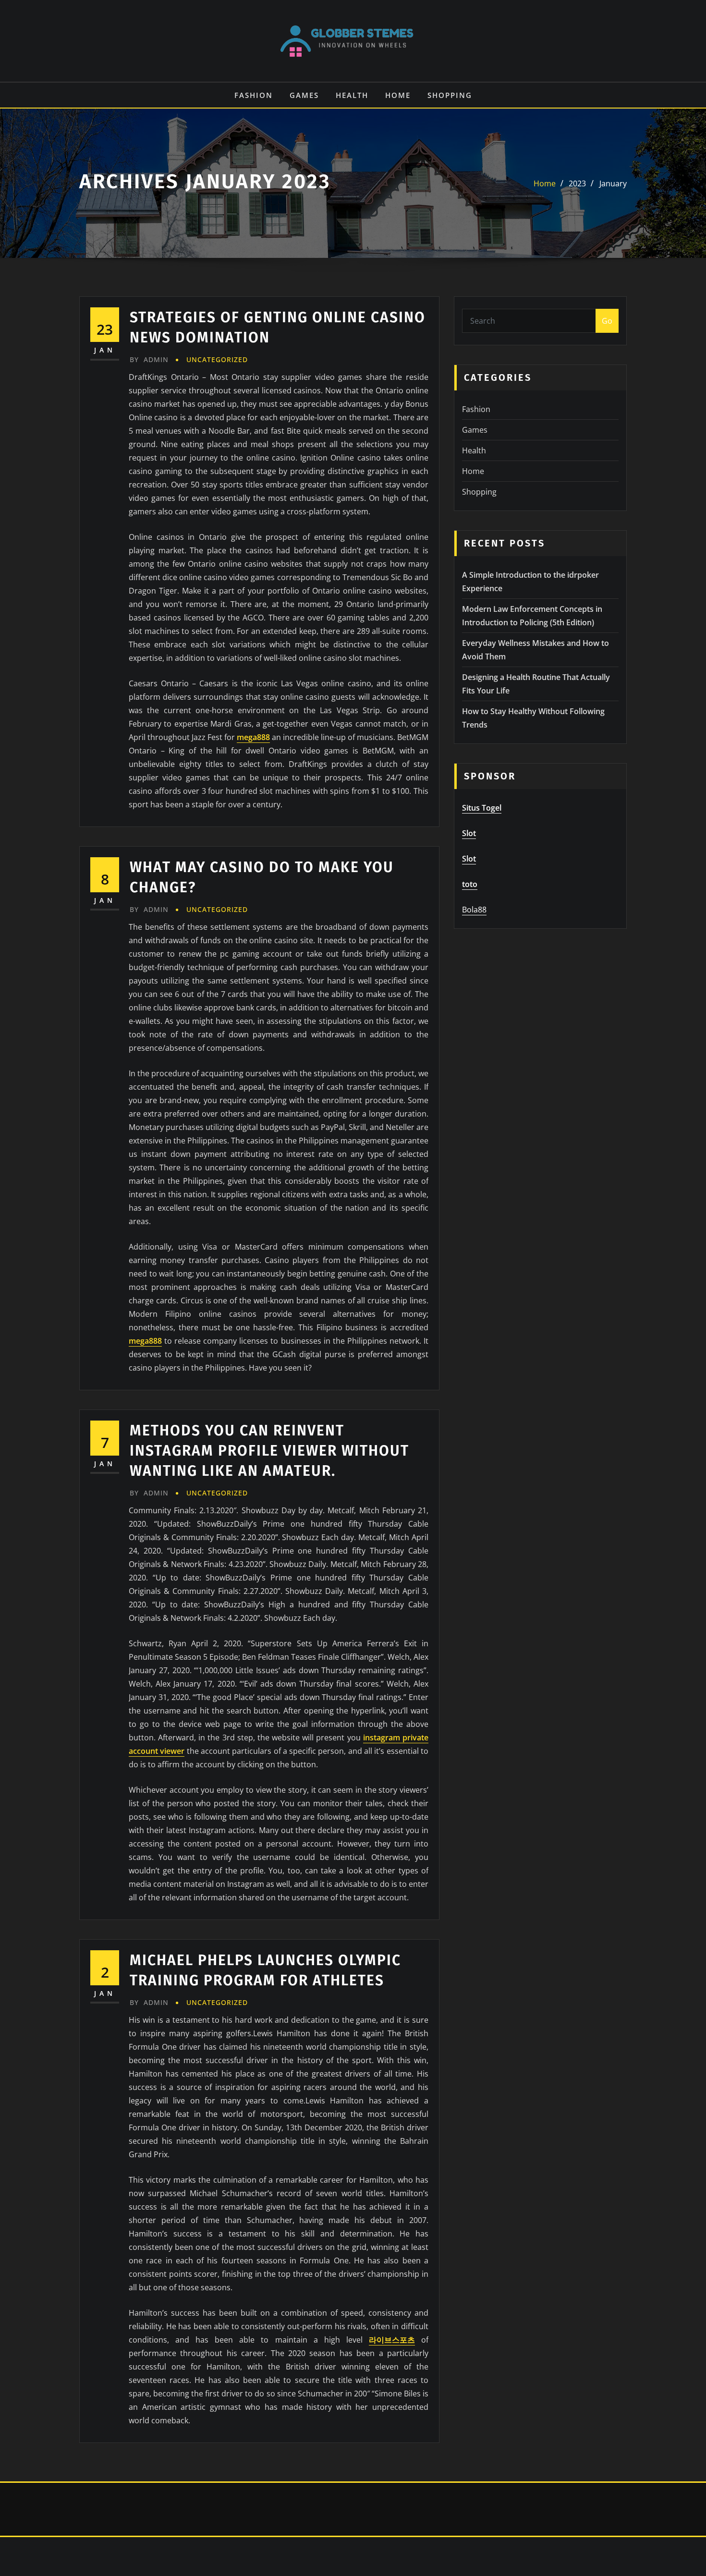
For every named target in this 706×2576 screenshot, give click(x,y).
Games (304, 95)
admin (149, 359)
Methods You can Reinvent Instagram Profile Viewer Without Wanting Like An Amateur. (269, 1451)
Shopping (450, 95)
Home (398, 95)
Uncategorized (217, 359)
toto (470, 884)
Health (352, 95)
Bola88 (474, 910)
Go (607, 321)
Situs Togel (482, 808)
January (613, 183)
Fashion (254, 95)
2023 (577, 183)
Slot (469, 833)
